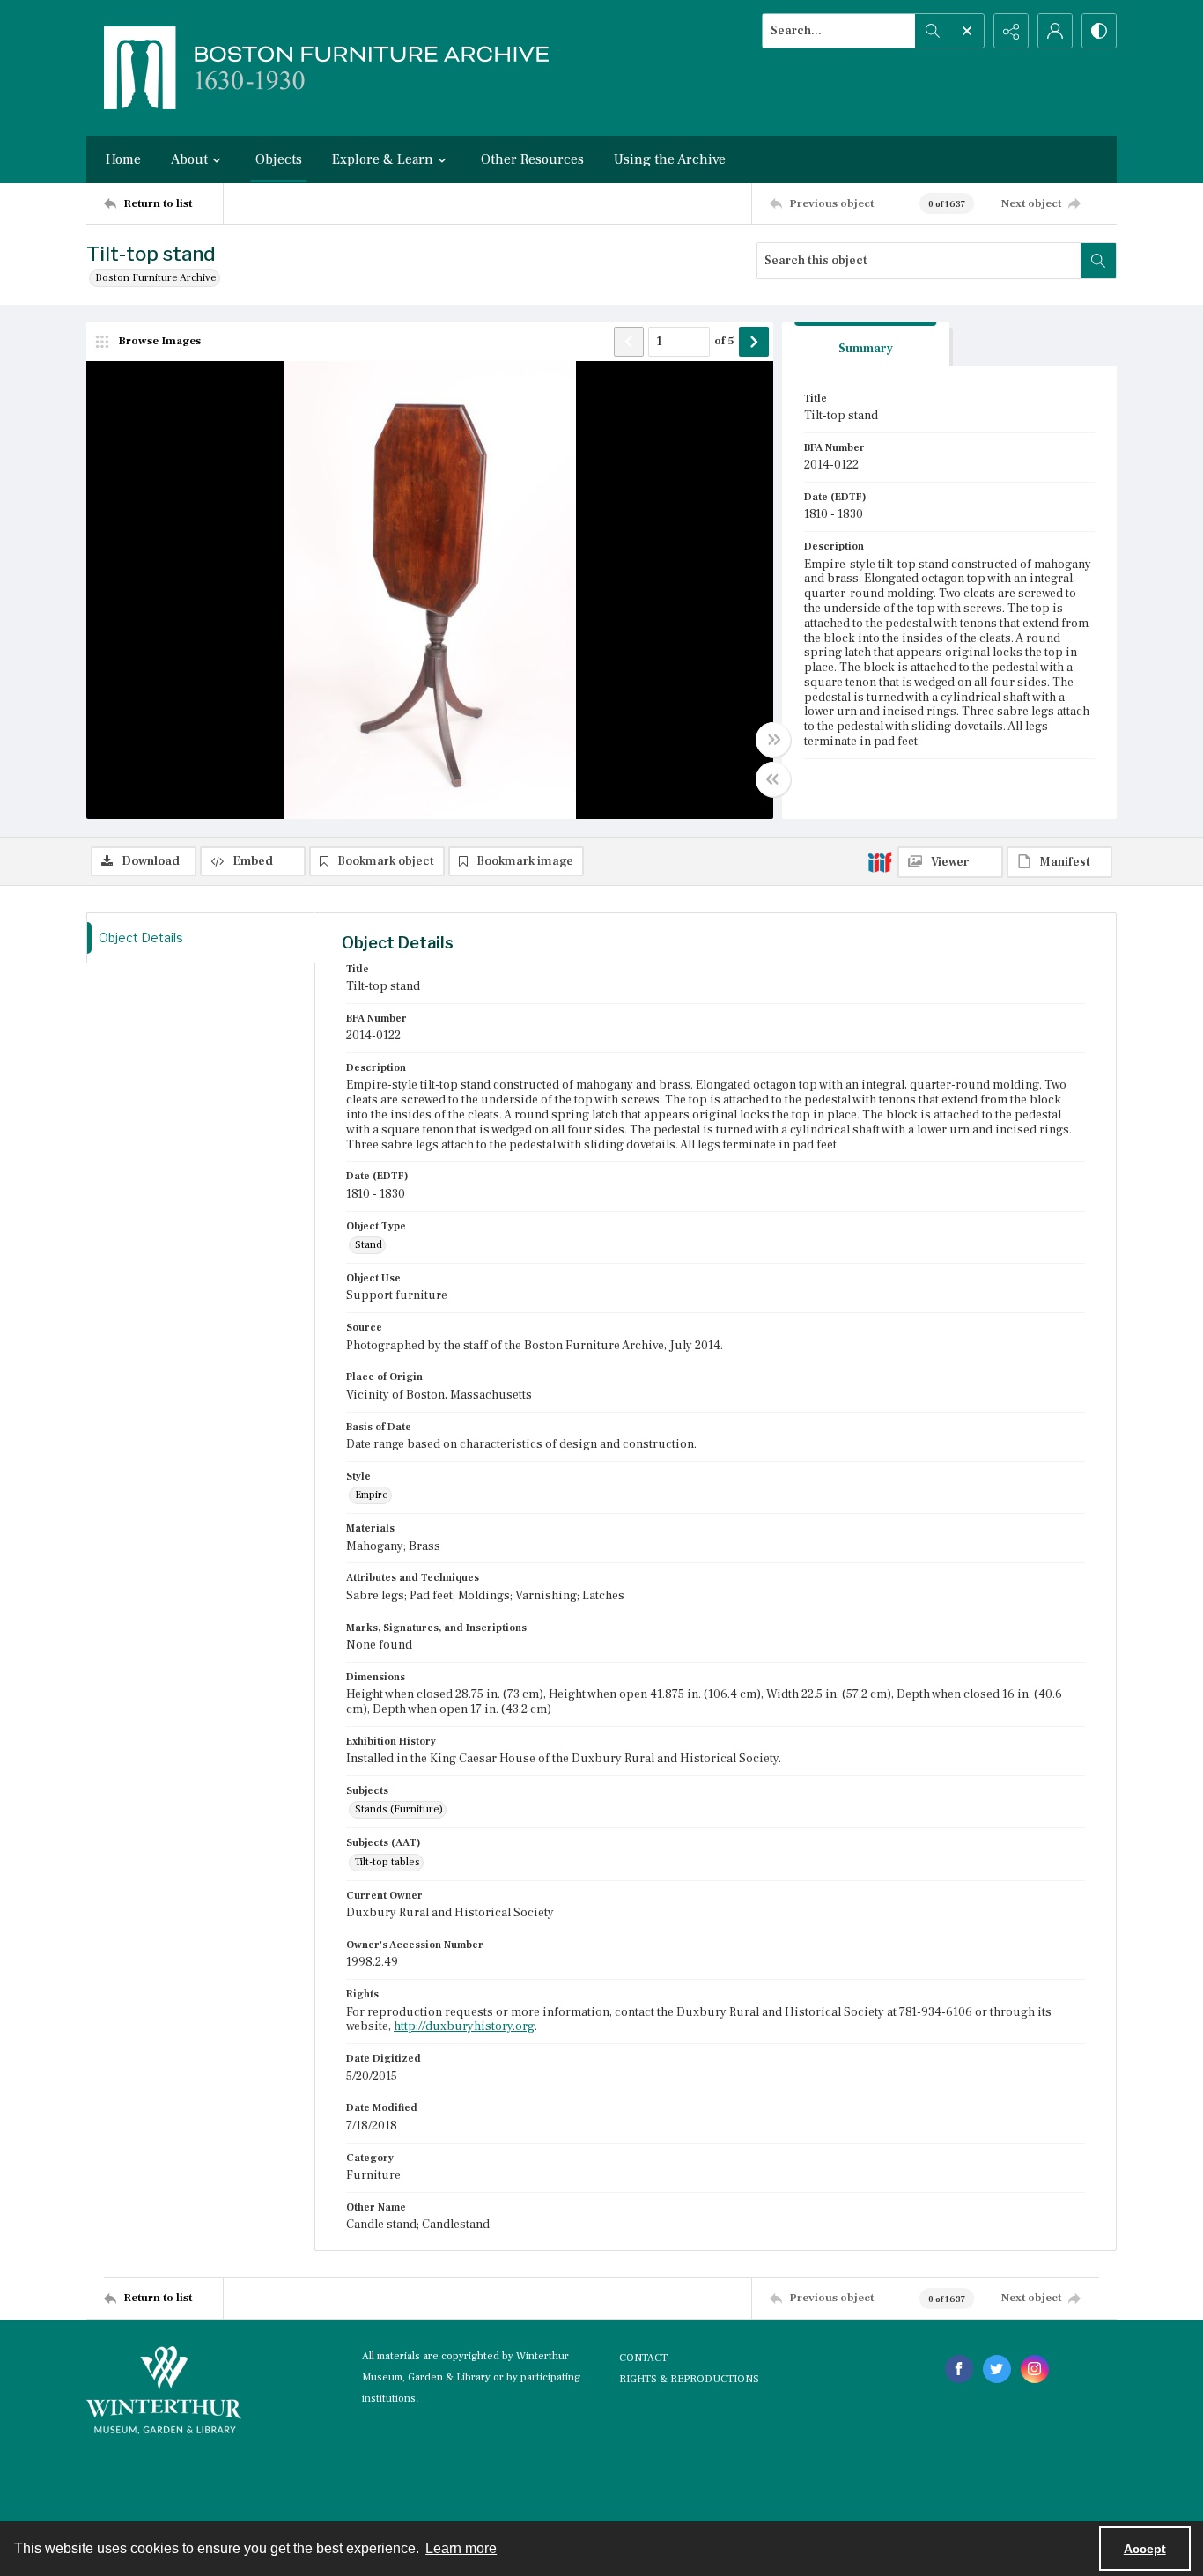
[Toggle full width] (773, 740)
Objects (279, 159)
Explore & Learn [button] (383, 159)
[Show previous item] (629, 342)
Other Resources (532, 159)
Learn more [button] (461, 2548)
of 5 (724, 341)
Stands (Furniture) (399, 1809)
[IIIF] (880, 861)
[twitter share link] (997, 2369)
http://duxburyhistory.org (464, 2026)
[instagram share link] (1035, 2369)
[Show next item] (754, 342)
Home (123, 159)
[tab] (866, 345)
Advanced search (804, 62)
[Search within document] (1098, 261)
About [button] (189, 159)
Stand (369, 1245)
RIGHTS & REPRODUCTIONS (689, 2379)
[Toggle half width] (773, 779)
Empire (372, 1495)
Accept (1145, 2549)
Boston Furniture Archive (156, 278)
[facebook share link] (959, 2369)
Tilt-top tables (387, 1862)
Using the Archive (670, 159)
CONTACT (643, 2358)
